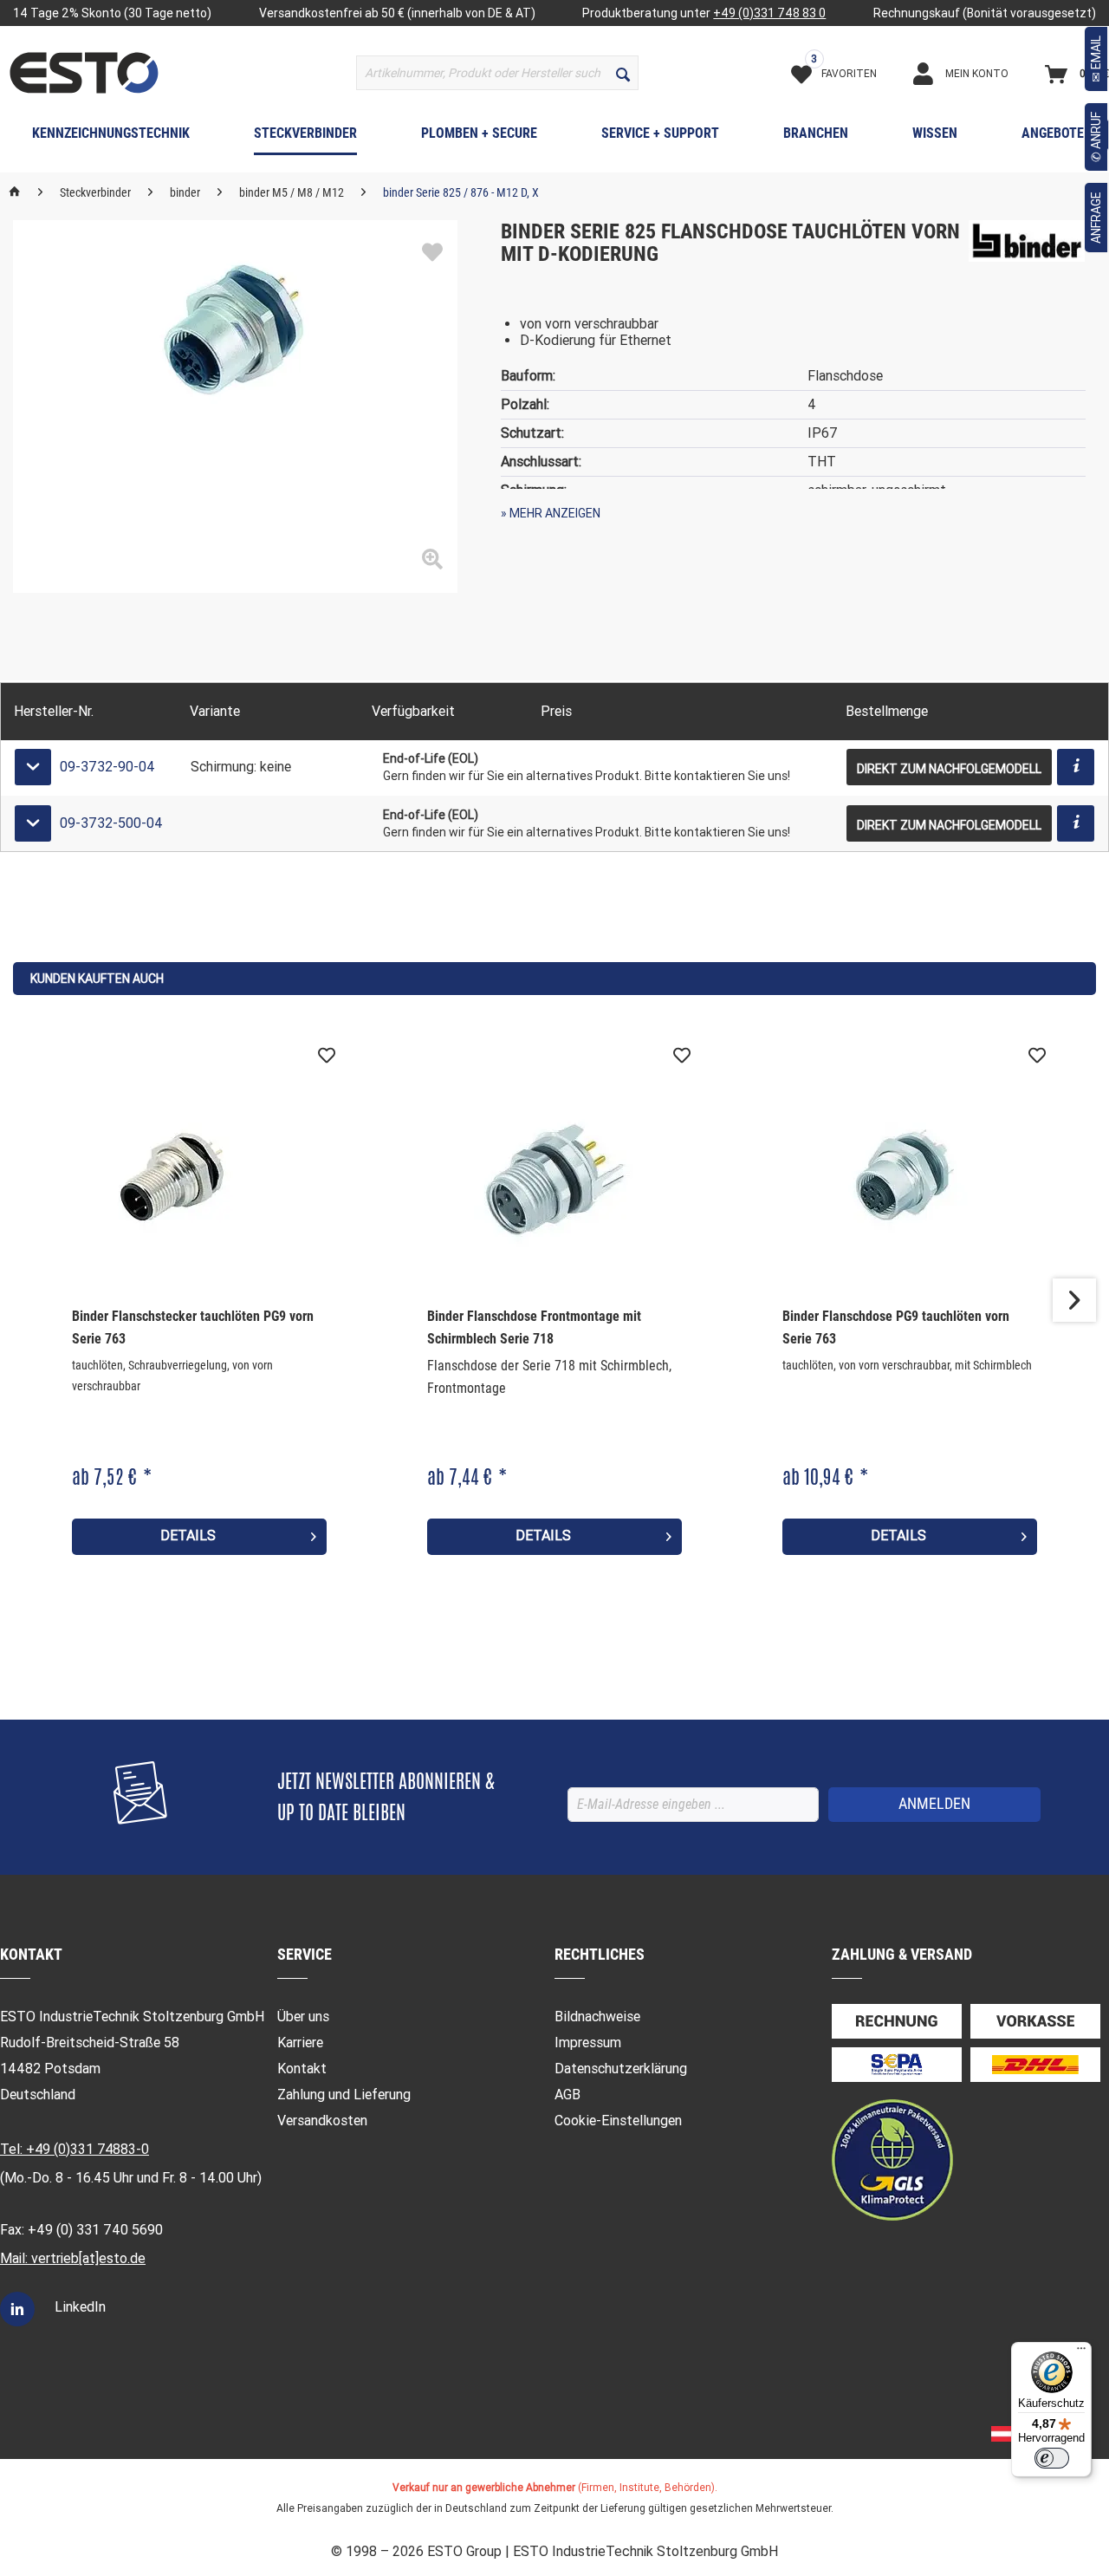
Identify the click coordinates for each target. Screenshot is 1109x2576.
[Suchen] (623, 73)
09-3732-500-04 (111, 823)
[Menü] (1081, 2352)
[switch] (1052, 2458)
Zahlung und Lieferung (344, 2095)
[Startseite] (15, 192)
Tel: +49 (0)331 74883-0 (75, 2149)
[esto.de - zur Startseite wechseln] (84, 73)
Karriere (300, 2043)
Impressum (588, 2043)
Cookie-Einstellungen (618, 2121)
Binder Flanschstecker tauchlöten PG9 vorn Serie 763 (193, 1327)
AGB (567, 2095)
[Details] (1076, 767)
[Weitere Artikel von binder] (1027, 250)
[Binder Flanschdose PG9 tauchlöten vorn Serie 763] (910, 1175)
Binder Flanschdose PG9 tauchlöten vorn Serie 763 (896, 1327)
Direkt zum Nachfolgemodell (949, 769)
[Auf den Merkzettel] (432, 253)
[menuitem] (497, 73)
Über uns (303, 2017)
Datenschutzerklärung (621, 2069)
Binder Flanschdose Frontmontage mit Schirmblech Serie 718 (534, 1327)
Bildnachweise (597, 2017)
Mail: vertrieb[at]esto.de (73, 2258)
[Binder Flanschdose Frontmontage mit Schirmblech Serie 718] (554, 1175)
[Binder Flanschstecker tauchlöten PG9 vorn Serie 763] (199, 1175)
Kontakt (302, 2069)
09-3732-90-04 (107, 767)
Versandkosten (322, 2121)
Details (188, 1535)
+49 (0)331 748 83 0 (769, 13)
